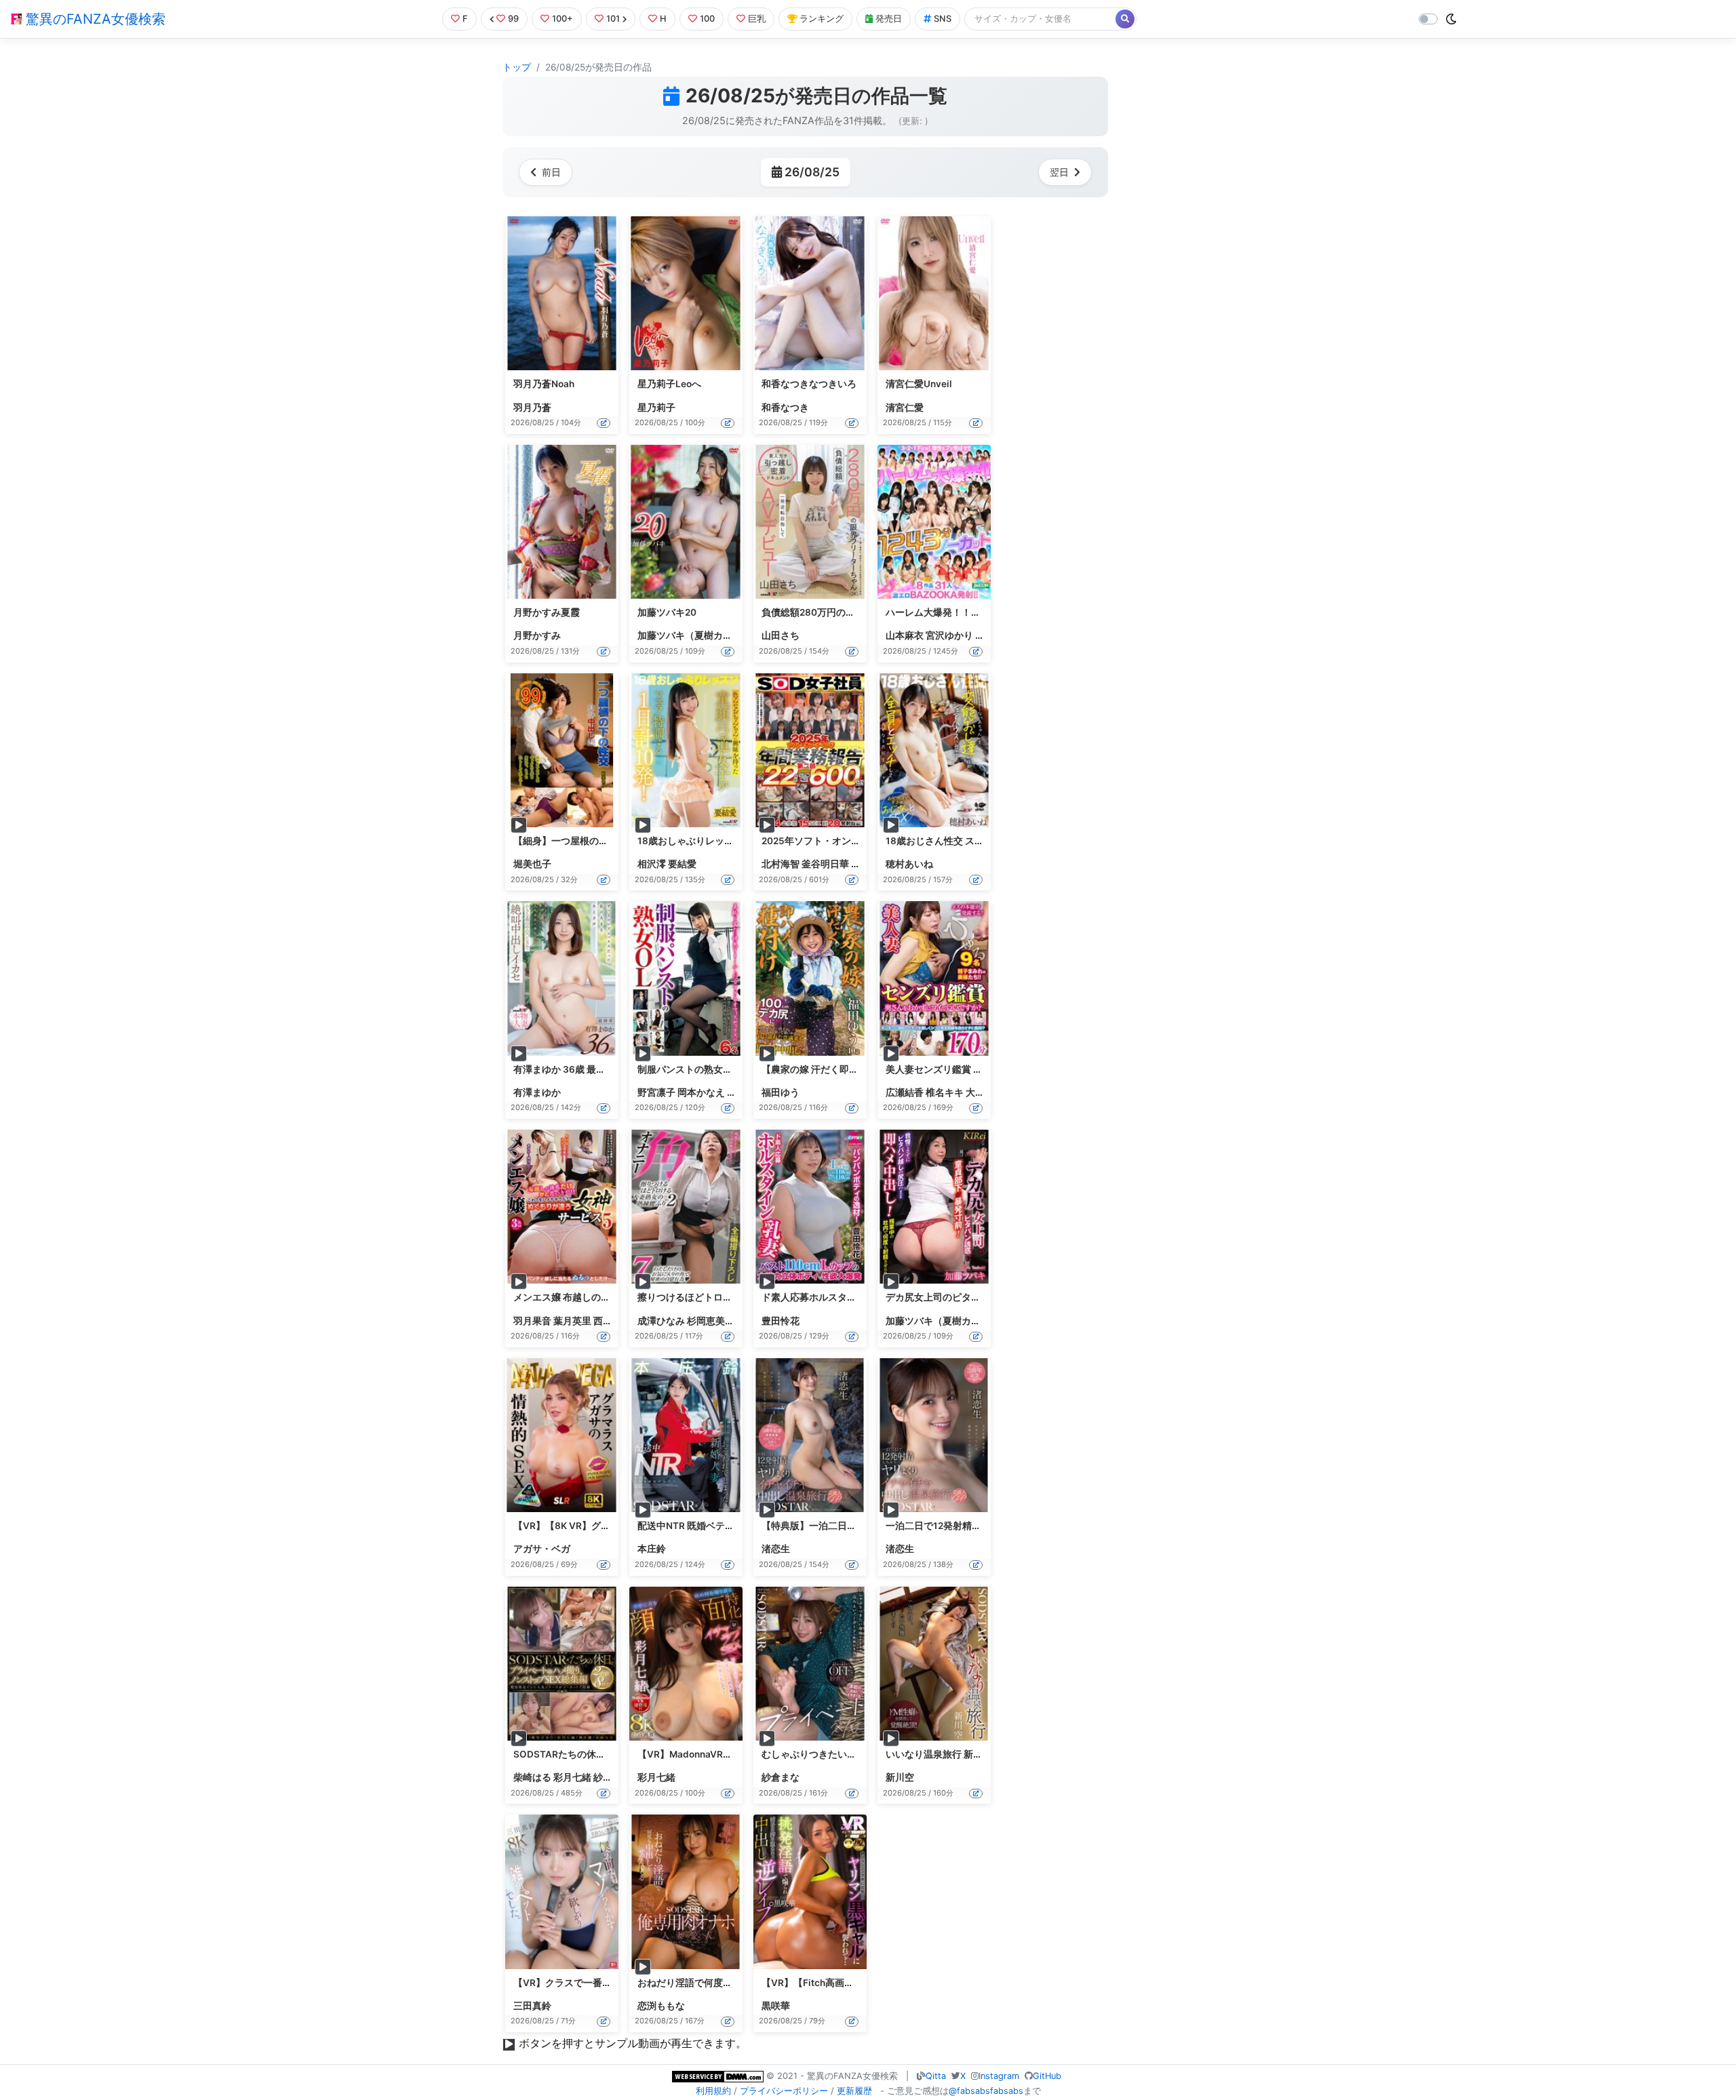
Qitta (936, 2076)
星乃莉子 (656, 408)
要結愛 (682, 864)
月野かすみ (537, 635)
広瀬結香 (905, 1092)
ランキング (822, 19)
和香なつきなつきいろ (809, 384)
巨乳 (757, 19)
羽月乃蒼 (532, 408)
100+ (563, 19)
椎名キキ (945, 1092)
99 (513, 19)
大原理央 (985, 1092)
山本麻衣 (905, 635)
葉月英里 (572, 1321)
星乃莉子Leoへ (669, 384)
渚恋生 (776, 1549)
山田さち (781, 635)
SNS (943, 19)
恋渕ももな (661, 2006)
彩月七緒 (572, 1777)
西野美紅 (612, 1321)
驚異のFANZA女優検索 (94, 19)
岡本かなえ (701, 1092)
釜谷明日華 (825, 864)
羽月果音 (532, 1321)
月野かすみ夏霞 (547, 612)
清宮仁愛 (905, 408)
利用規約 (713, 2091)
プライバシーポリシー (784, 2091)
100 (707, 19)
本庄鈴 (652, 1549)
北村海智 (781, 864)
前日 (551, 172)
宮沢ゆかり (949, 635)
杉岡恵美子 (711, 1321)
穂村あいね (909, 864)
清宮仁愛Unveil (919, 384)
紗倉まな (612, 1777)
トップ (517, 67)
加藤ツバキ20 (667, 612)
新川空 (900, 1777)
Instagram (999, 2076)
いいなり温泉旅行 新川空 (939, 1754)
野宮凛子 (656, 1092)
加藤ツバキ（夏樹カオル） (694, 635)
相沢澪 (652, 864)
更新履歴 (854, 2091)
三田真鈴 (532, 2006)
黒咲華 (776, 2006)
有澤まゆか (537, 1092)
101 (613, 19)
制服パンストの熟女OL (687, 1069)
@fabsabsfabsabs (986, 2091)
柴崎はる (532, 1777)
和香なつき (785, 408)
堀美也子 (532, 864)
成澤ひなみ (661, 1321)
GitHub (1047, 2076)
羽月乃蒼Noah (544, 384)
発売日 (889, 19)
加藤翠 (865, 864)
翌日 (1059, 172)
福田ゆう (781, 1092)
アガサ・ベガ (542, 1549)
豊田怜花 (781, 1321)
